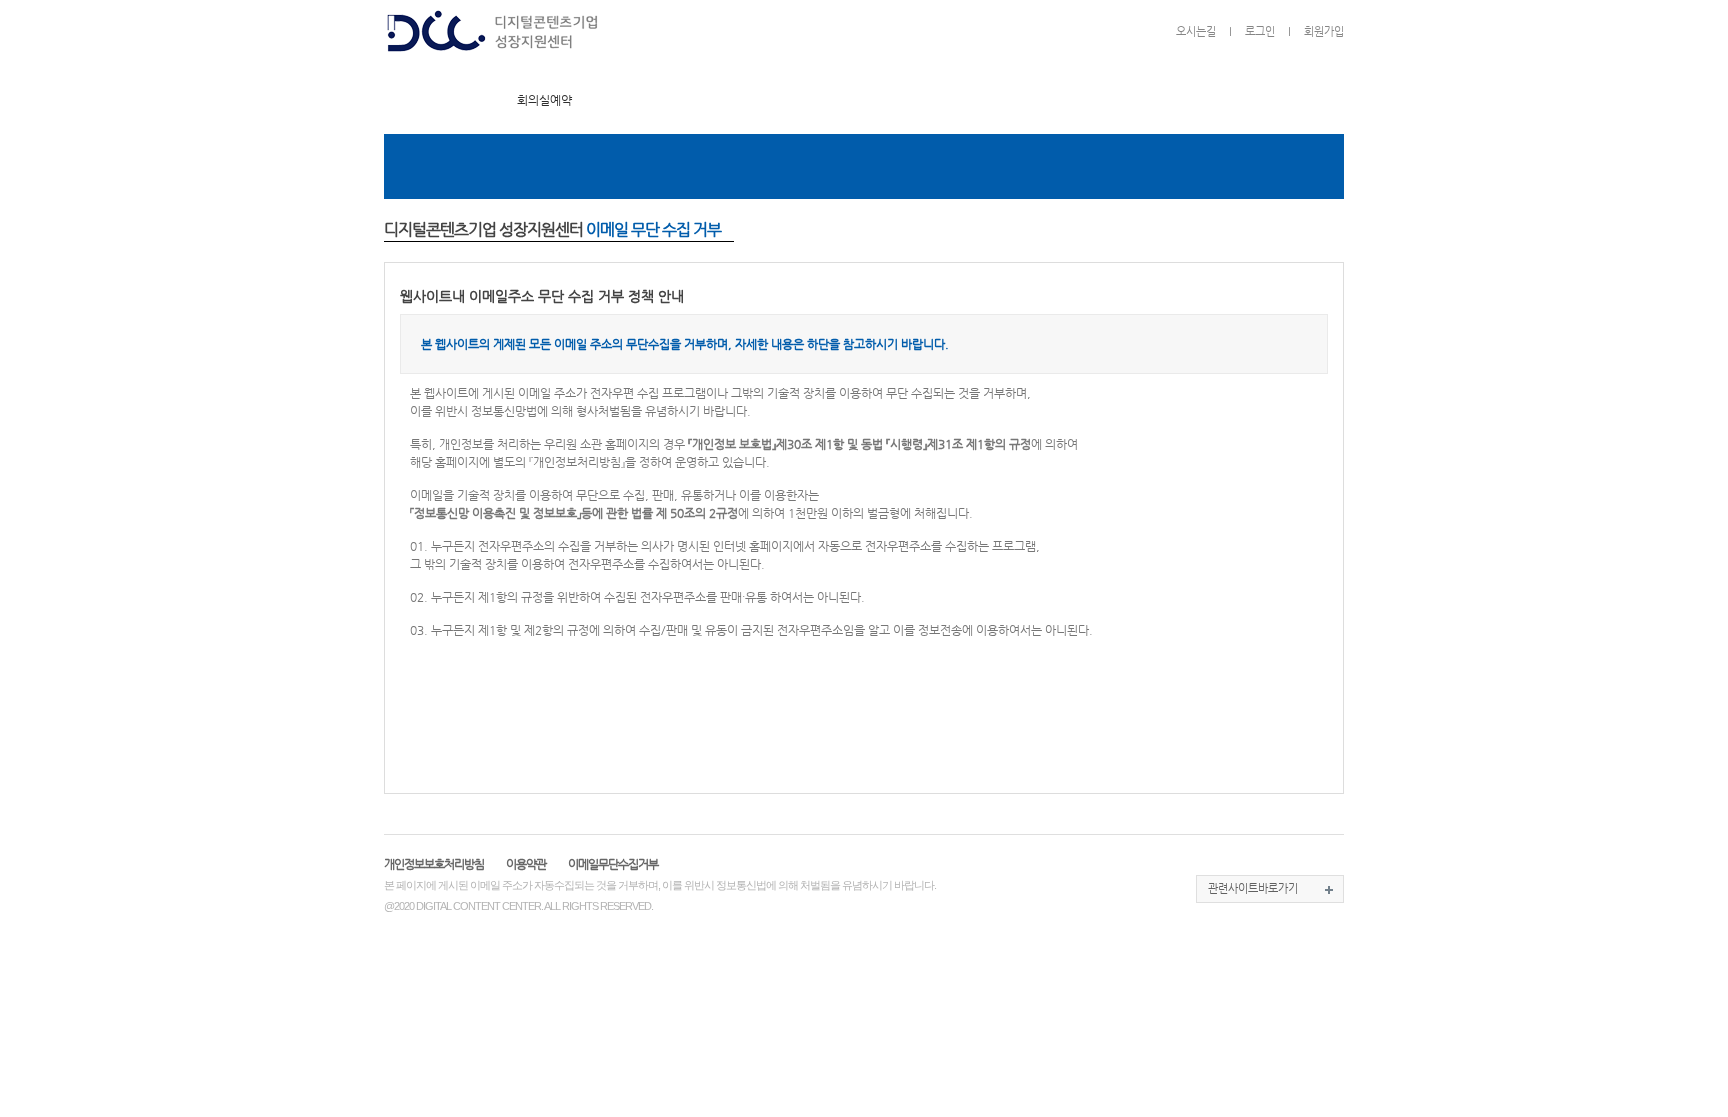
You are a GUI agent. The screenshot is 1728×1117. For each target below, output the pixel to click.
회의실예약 (544, 100)
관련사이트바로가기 (1253, 888)
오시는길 (1196, 31)
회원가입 (1324, 31)
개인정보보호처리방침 (434, 864)
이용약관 (526, 864)
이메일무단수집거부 (613, 864)
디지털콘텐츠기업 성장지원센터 (493, 34)
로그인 (1260, 31)
